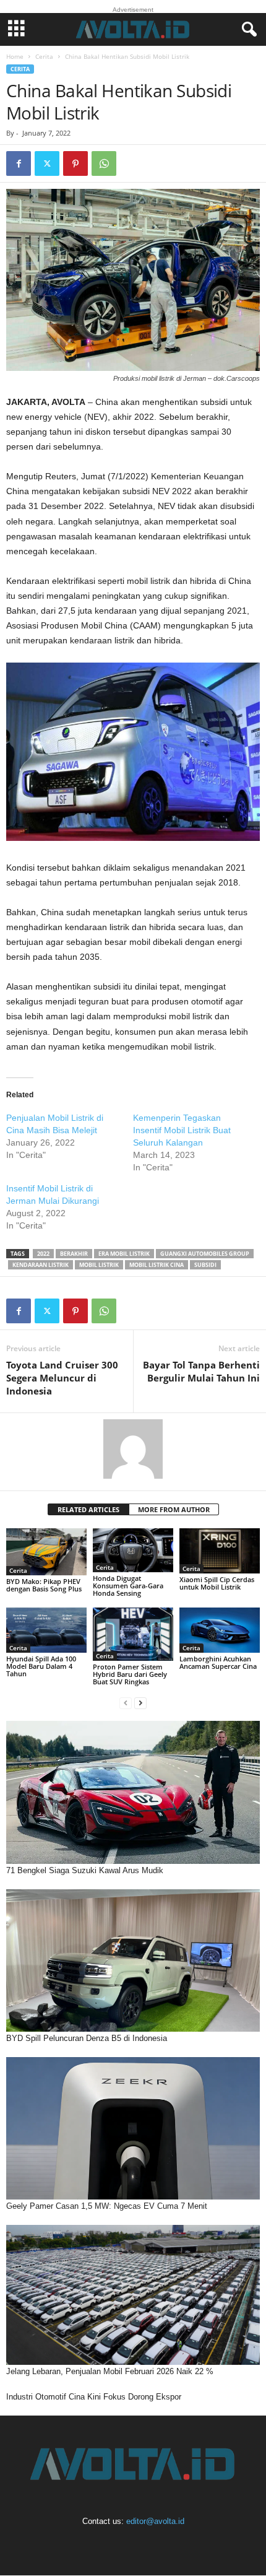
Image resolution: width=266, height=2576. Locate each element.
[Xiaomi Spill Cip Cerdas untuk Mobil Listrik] (220, 1551)
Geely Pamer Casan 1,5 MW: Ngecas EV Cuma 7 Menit (107, 2206)
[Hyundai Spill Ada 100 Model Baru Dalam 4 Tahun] (46, 1630)
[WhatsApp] (104, 163)
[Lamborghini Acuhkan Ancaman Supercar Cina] (220, 1630)
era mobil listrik (124, 1254)
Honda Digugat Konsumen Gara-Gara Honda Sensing (128, 1586)
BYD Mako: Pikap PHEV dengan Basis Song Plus (44, 1585)
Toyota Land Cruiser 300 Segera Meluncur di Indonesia (62, 1378)
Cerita (44, 56)
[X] (47, 163)
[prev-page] (126, 1703)
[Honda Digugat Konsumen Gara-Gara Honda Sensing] (133, 1550)
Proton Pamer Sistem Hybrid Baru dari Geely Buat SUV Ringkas (130, 1674)
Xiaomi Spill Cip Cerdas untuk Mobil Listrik (217, 1583)
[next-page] (140, 1703)
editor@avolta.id (155, 2521)
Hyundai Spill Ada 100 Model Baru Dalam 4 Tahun (41, 1666)
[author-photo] (133, 1449)
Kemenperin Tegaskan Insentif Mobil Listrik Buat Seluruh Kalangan (182, 1130)
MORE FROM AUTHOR (174, 1509)
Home (15, 56)
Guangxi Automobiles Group (205, 1254)
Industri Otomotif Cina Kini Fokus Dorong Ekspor (94, 2397)
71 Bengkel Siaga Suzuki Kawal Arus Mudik (85, 1870)
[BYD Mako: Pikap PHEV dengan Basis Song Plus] (46, 1552)
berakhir (74, 1254)
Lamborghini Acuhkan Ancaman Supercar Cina (218, 1662)
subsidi (205, 1265)
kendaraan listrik (41, 1265)
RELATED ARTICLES (88, 1509)
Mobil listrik (99, 1265)
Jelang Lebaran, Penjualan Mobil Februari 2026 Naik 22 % (110, 2371)
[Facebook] (19, 163)
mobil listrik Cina (157, 1265)
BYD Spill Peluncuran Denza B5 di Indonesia (87, 2038)
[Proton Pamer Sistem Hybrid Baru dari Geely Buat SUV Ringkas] (133, 1634)
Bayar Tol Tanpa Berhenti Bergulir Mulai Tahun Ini (201, 1371)
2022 (43, 1254)
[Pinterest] (75, 163)
